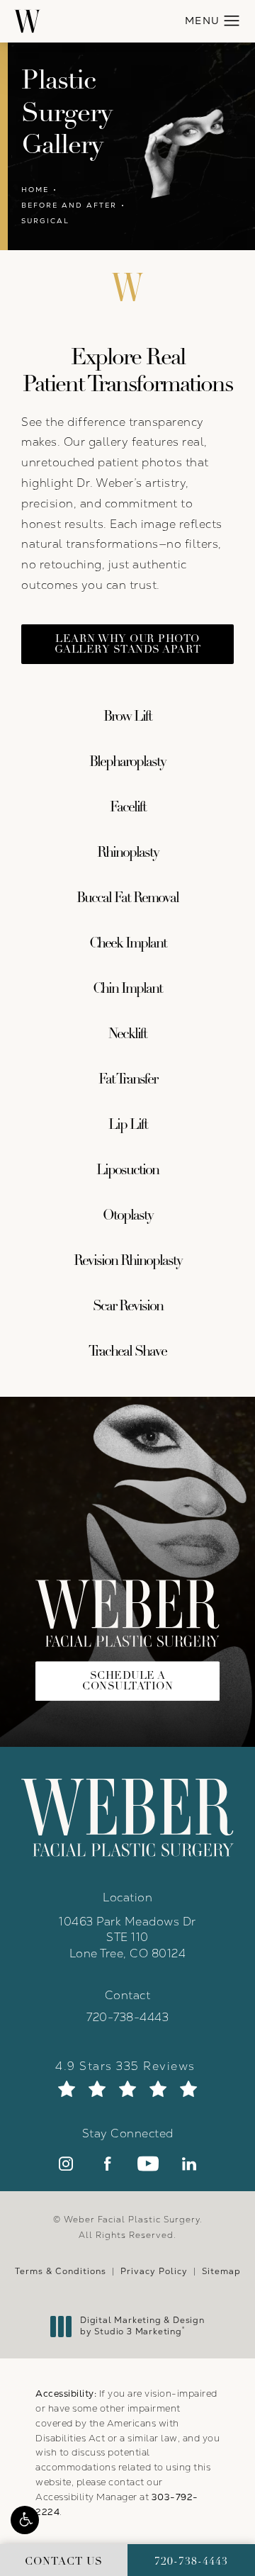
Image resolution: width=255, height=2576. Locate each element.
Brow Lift (127, 716)
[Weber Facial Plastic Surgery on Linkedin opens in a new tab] (189, 2164)
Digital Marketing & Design (142, 2326)
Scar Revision (128, 1306)
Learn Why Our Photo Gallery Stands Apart (128, 644)
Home (35, 190)
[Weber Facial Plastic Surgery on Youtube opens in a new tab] (148, 2164)
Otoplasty (128, 1215)
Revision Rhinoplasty (128, 1260)
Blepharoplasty (127, 761)
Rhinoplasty (128, 852)
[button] (25, 2520)
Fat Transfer (128, 1079)
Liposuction (127, 1170)
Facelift (128, 807)
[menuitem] (66, 2164)
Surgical (45, 221)
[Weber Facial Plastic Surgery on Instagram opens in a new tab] (66, 2164)
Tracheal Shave (127, 1351)
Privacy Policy (154, 2271)
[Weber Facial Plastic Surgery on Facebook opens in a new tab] (107, 2164)
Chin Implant (127, 988)
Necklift (127, 1034)
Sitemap (221, 2271)
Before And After (69, 205)
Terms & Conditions (61, 2271)
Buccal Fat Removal (127, 898)
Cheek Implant (128, 943)
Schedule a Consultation (127, 1681)
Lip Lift (128, 1124)
